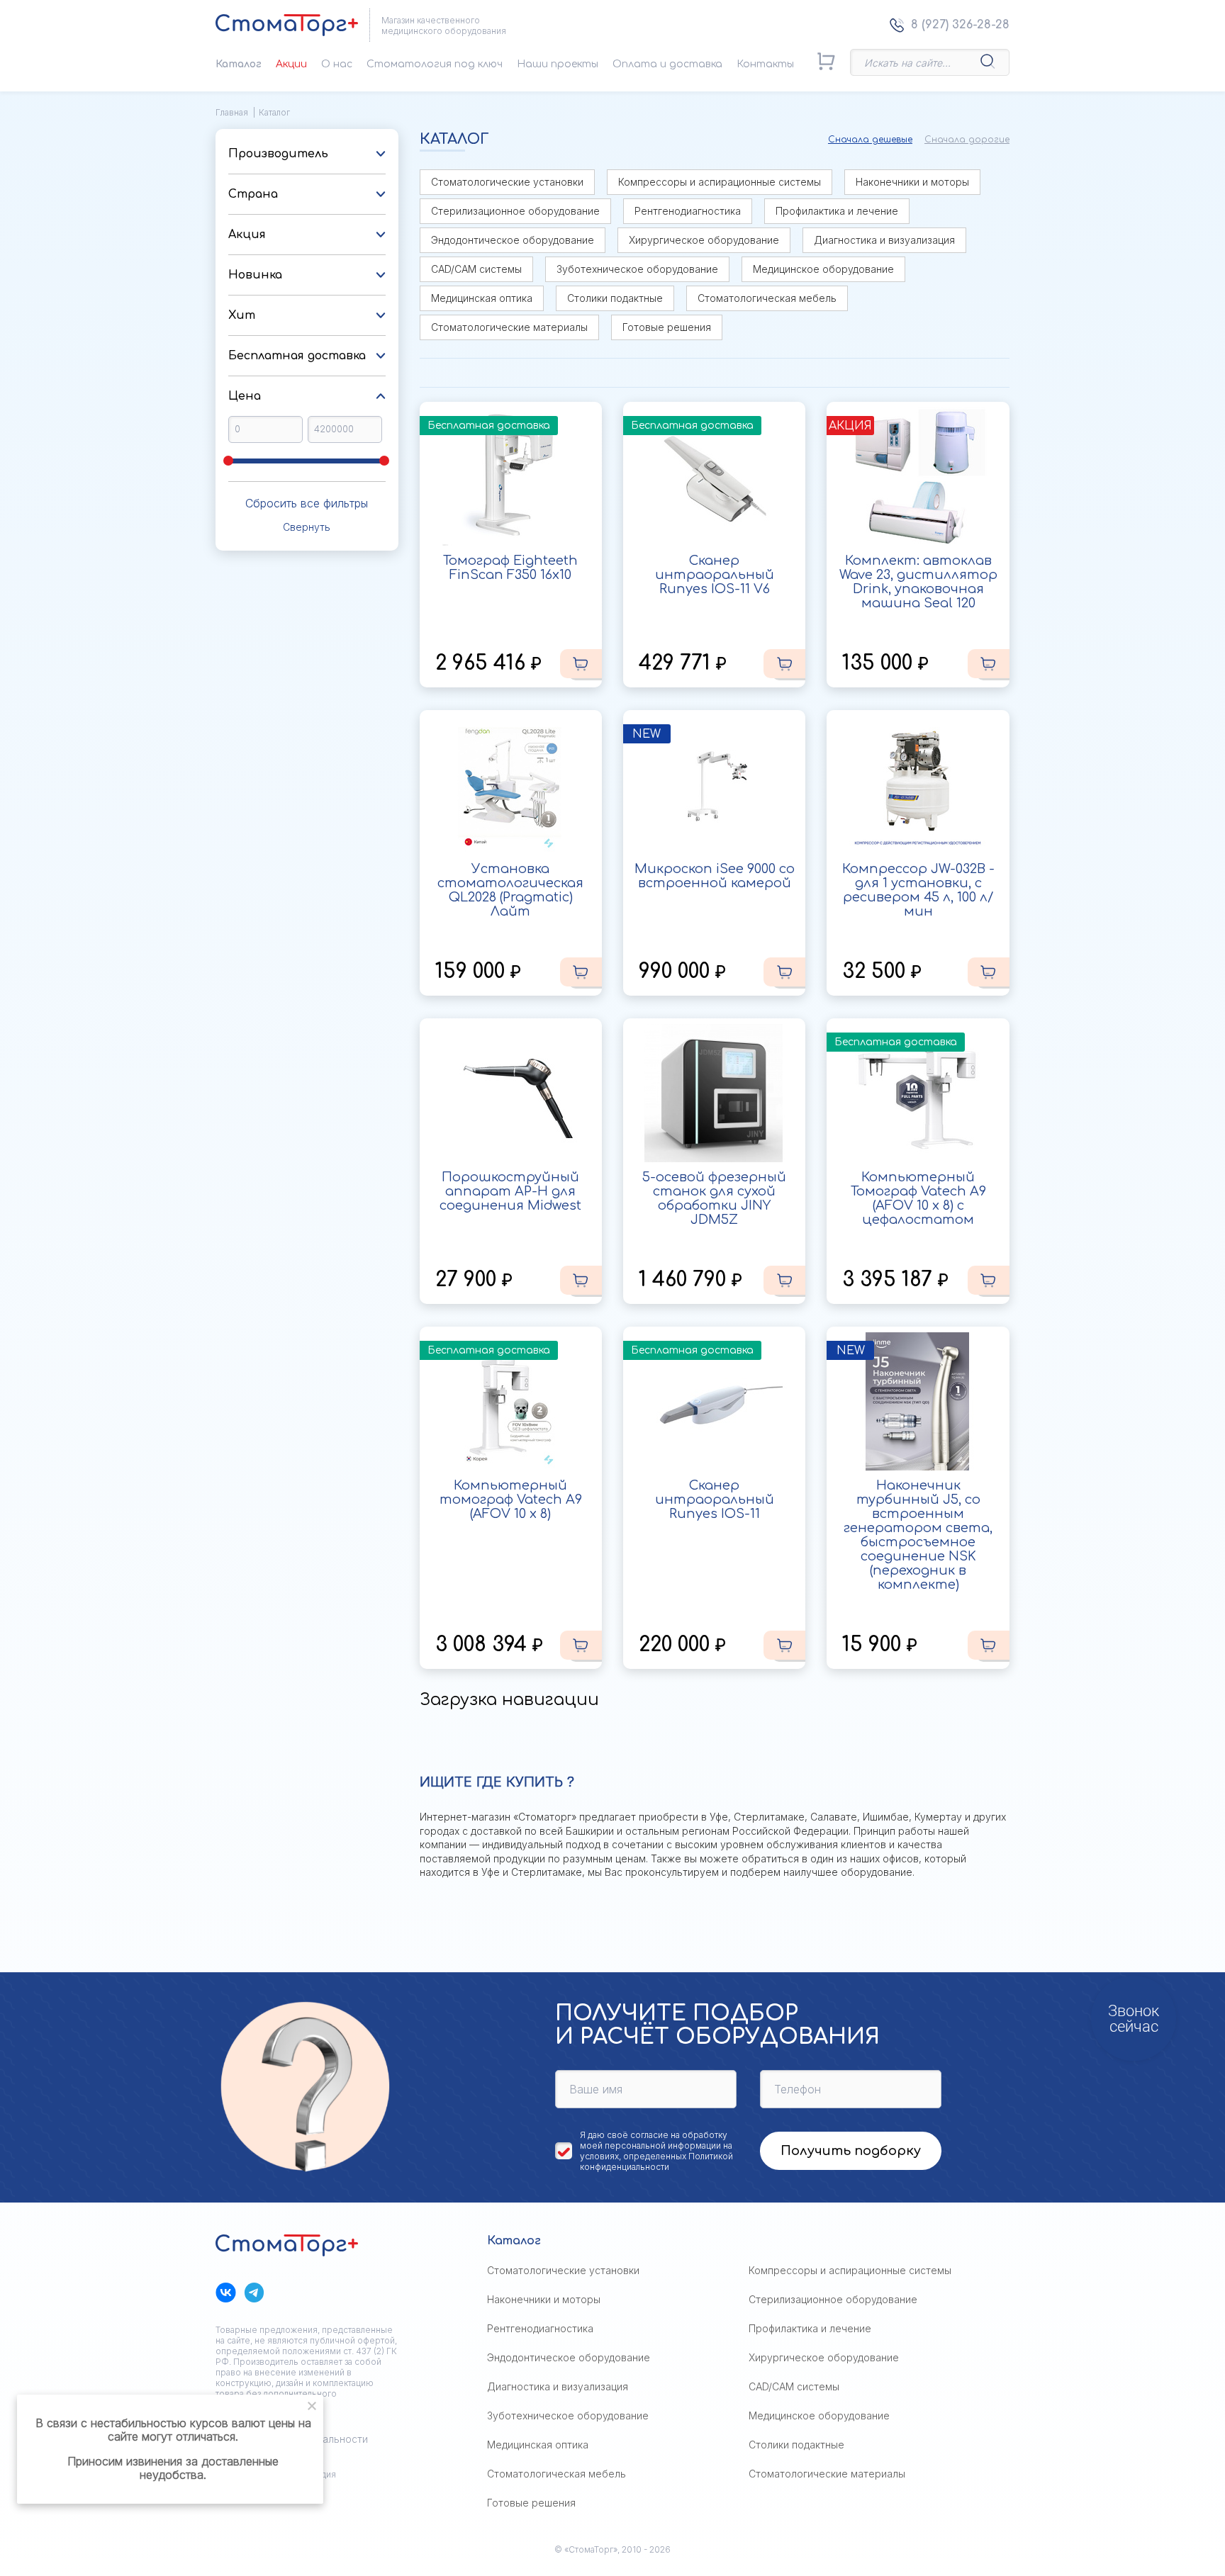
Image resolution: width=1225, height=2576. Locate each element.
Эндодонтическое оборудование (513, 240)
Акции (291, 64)
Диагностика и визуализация (884, 240)
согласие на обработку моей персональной (654, 2140)
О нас (337, 64)
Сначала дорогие (967, 140)
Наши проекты (558, 64)
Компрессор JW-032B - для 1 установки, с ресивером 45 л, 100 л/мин (918, 890)
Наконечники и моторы (912, 182)
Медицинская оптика (482, 298)
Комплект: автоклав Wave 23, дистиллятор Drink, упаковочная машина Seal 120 (918, 582)
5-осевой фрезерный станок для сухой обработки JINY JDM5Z (714, 1198)
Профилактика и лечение (837, 211)
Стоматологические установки (507, 182)
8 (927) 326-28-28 (960, 25)
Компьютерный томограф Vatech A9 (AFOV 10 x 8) (511, 1500)
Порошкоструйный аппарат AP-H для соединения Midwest (510, 1191)
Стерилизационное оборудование (515, 211)
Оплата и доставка (667, 64)
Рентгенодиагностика (688, 211)
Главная (232, 112)
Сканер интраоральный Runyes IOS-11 (715, 1500)
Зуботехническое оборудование (637, 269)
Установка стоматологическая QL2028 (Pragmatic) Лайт (510, 890)
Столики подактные (615, 298)
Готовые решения (667, 327)
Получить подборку (851, 2151)
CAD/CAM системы (476, 269)
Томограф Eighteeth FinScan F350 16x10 (510, 568)
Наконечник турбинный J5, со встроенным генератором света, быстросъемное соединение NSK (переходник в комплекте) (918, 1535)
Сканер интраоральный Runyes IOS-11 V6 (715, 575)
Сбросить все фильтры (307, 503)
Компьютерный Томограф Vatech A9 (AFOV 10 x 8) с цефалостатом (918, 1198)
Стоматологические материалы (509, 327)
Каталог (239, 64)
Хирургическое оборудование (704, 240)
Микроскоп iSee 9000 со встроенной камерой (715, 876)
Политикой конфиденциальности (656, 2161)
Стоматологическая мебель (767, 298)
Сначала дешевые (870, 140)
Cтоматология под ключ (435, 64)
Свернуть (307, 527)
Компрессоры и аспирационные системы (720, 182)
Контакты (765, 64)
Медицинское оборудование (823, 269)
